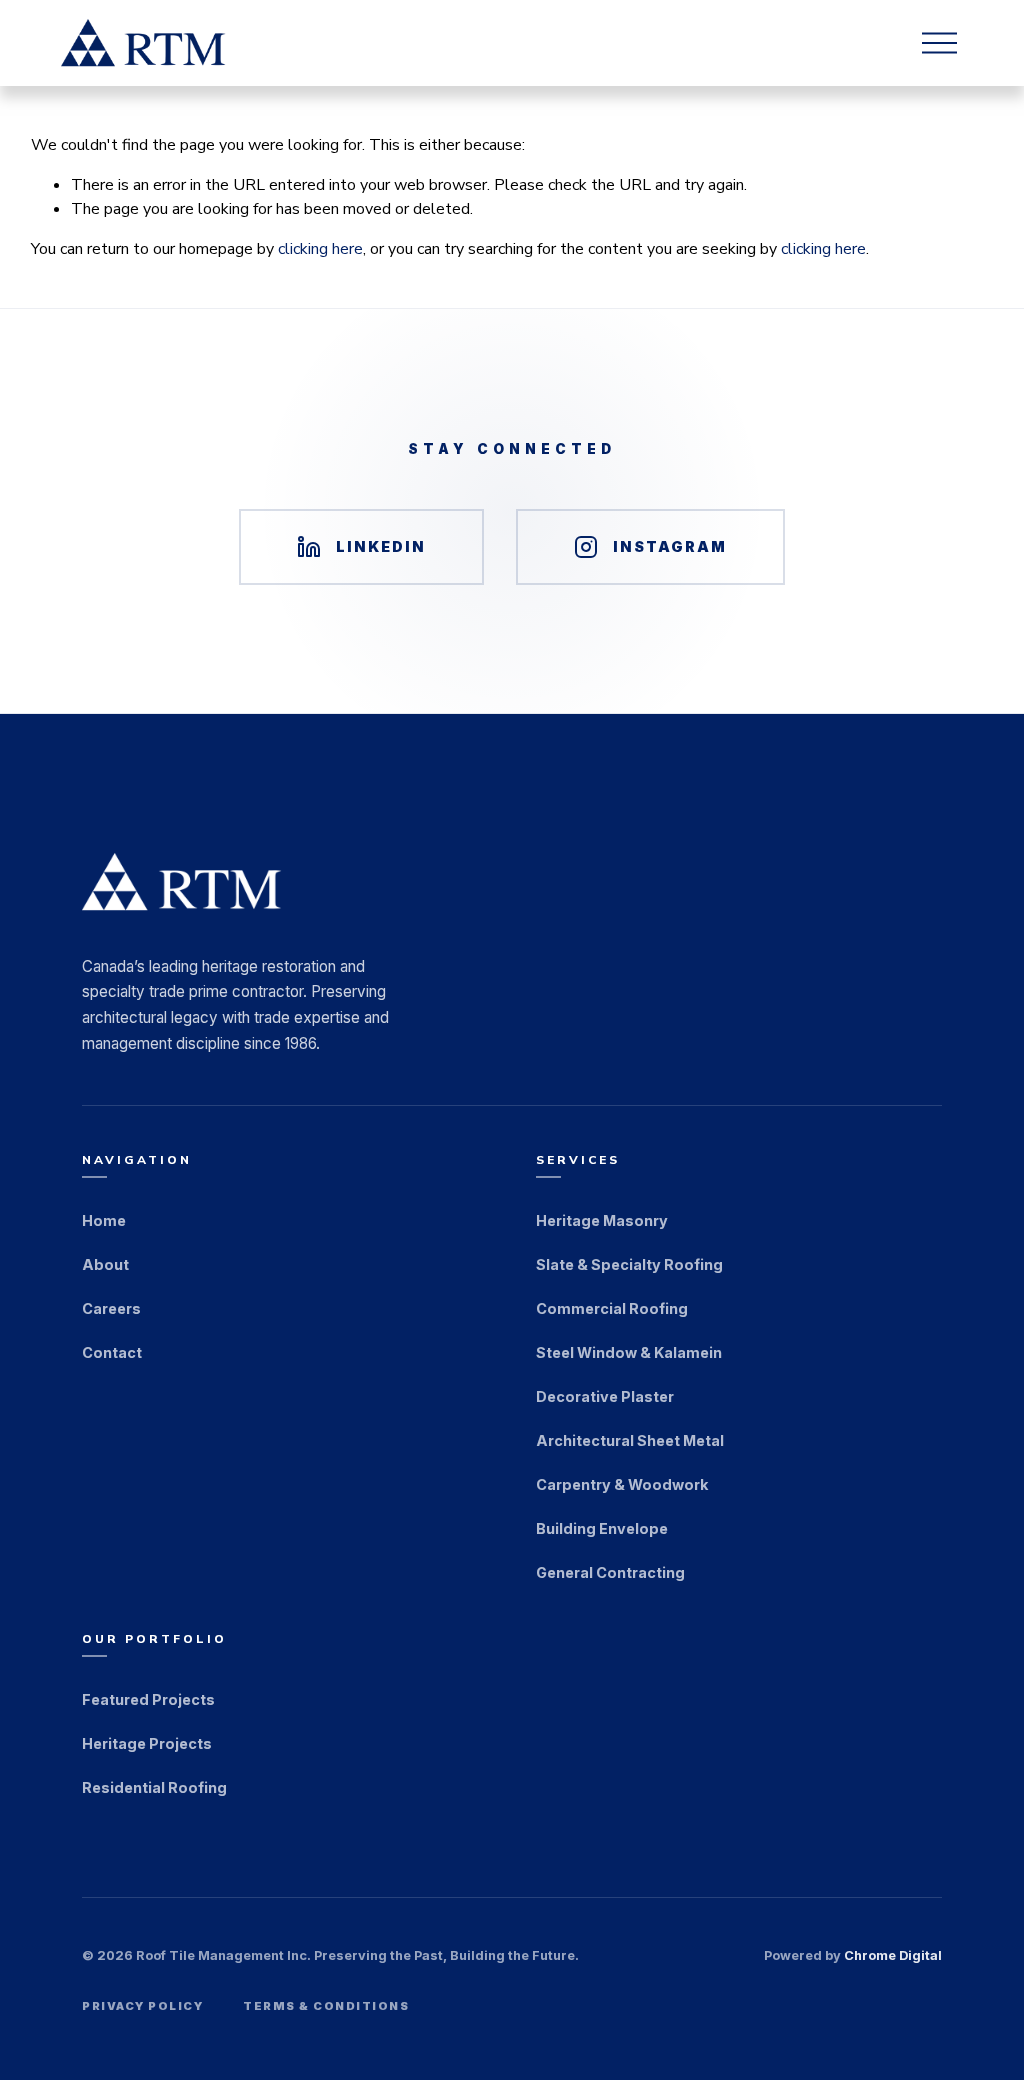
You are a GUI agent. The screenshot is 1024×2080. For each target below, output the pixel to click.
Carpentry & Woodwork (622, 1484)
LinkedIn (381, 546)
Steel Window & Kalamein (629, 1352)
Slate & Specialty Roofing (629, 1264)
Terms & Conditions (326, 2006)
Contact (112, 1352)
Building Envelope (602, 1528)
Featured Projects (148, 1699)
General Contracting (610, 1572)
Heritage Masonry (602, 1220)
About (105, 1264)
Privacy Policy (142, 2006)
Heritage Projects (147, 1743)
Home (104, 1220)
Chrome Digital (893, 1955)
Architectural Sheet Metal (630, 1440)
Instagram (670, 546)
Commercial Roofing (612, 1308)
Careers (111, 1308)
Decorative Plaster (605, 1396)
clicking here (320, 249)
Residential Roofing (154, 1787)
